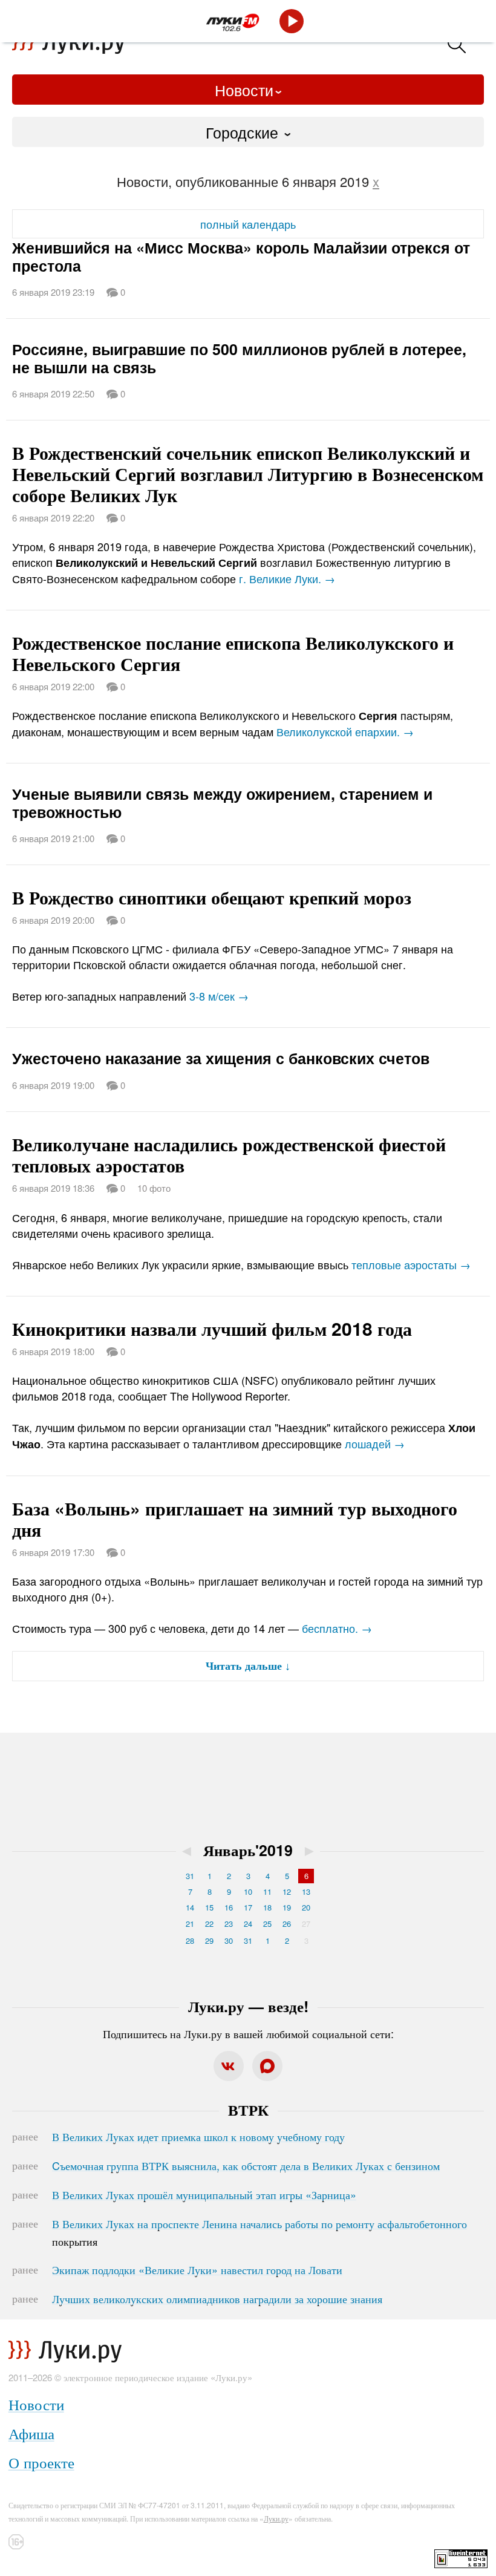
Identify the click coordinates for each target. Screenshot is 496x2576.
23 (229, 1924)
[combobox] (248, 132)
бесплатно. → (337, 1628)
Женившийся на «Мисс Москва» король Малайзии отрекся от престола (241, 257)
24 (248, 1924)
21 (190, 1924)
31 (190, 1876)
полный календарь (248, 224)
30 (229, 1940)
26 (287, 1924)
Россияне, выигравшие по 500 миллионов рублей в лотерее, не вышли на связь (239, 358)
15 (209, 1907)
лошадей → (375, 1443)
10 (248, 1891)
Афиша (31, 2433)
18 (267, 1907)
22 (209, 1924)
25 (267, 1924)
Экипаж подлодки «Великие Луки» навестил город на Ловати (197, 2269)
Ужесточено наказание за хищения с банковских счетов (221, 1058)
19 (287, 1907)
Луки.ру (276, 2518)
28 (190, 1940)
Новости (244, 90)
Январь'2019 (248, 1850)
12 (287, 1891)
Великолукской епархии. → (345, 731)
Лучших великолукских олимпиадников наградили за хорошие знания (217, 2298)
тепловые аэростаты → (411, 1264)
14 (190, 1907)
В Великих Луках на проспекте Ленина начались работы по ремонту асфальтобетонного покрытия (259, 2232)
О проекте (41, 2462)
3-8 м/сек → (219, 996)
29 (209, 1940)
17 (248, 1907)
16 (229, 1907)
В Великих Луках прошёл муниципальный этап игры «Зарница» (204, 2194)
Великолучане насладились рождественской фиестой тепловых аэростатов (229, 1154)
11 (267, 1891)
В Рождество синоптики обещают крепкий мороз (212, 897)
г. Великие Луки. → (287, 578)
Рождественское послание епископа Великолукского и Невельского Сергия (233, 653)
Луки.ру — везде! (248, 2006)
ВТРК (248, 2110)
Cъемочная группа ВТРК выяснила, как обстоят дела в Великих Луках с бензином (246, 2165)
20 (306, 1907)
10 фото (154, 1188)
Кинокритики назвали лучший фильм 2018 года (212, 1328)
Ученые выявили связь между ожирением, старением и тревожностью (222, 803)
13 (306, 1891)
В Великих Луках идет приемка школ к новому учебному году (198, 2136)
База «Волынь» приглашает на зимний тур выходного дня (235, 1518)
